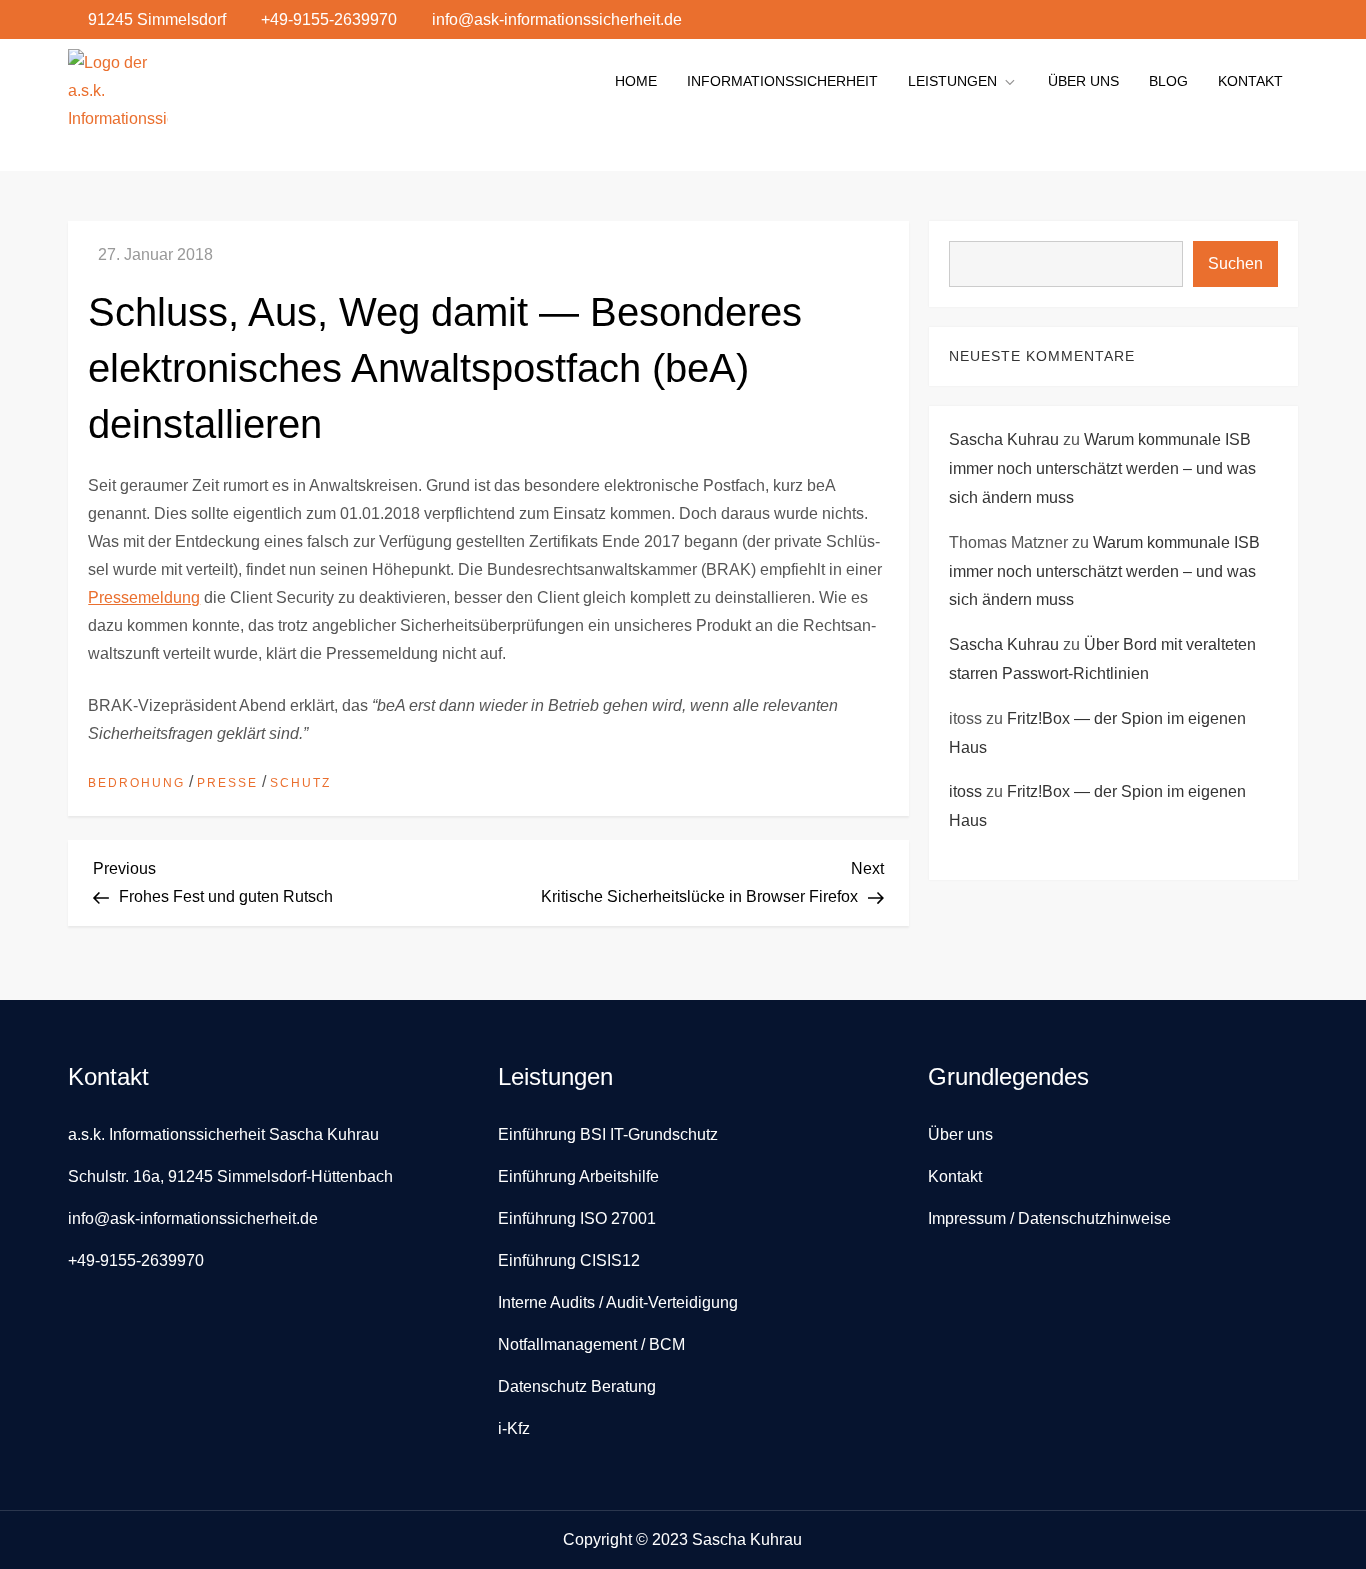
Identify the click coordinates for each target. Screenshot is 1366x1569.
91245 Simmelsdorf (157, 19)
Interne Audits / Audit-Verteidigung (618, 1302)
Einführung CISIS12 (569, 1260)
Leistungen (952, 81)
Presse (227, 783)
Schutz (300, 783)
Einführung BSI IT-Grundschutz (608, 1134)
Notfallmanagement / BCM (591, 1344)
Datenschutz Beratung (577, 1386)
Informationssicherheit (782, 81)
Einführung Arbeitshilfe (578, 1176)
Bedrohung (136, 783)
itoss (965, 792)
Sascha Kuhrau (1004, 440)
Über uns (1083, 81)
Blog (1168, 81)
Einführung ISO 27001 (577, 1218)
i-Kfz (514, 1428)
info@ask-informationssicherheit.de (557, 19)
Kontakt (1250, 81)
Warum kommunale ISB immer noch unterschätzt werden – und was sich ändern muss (1102, 469)
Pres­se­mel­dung (144, 597)
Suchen (1235, 263)
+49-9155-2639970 (329, 19)
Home (636, 81)
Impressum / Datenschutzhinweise (1049, 1218)
